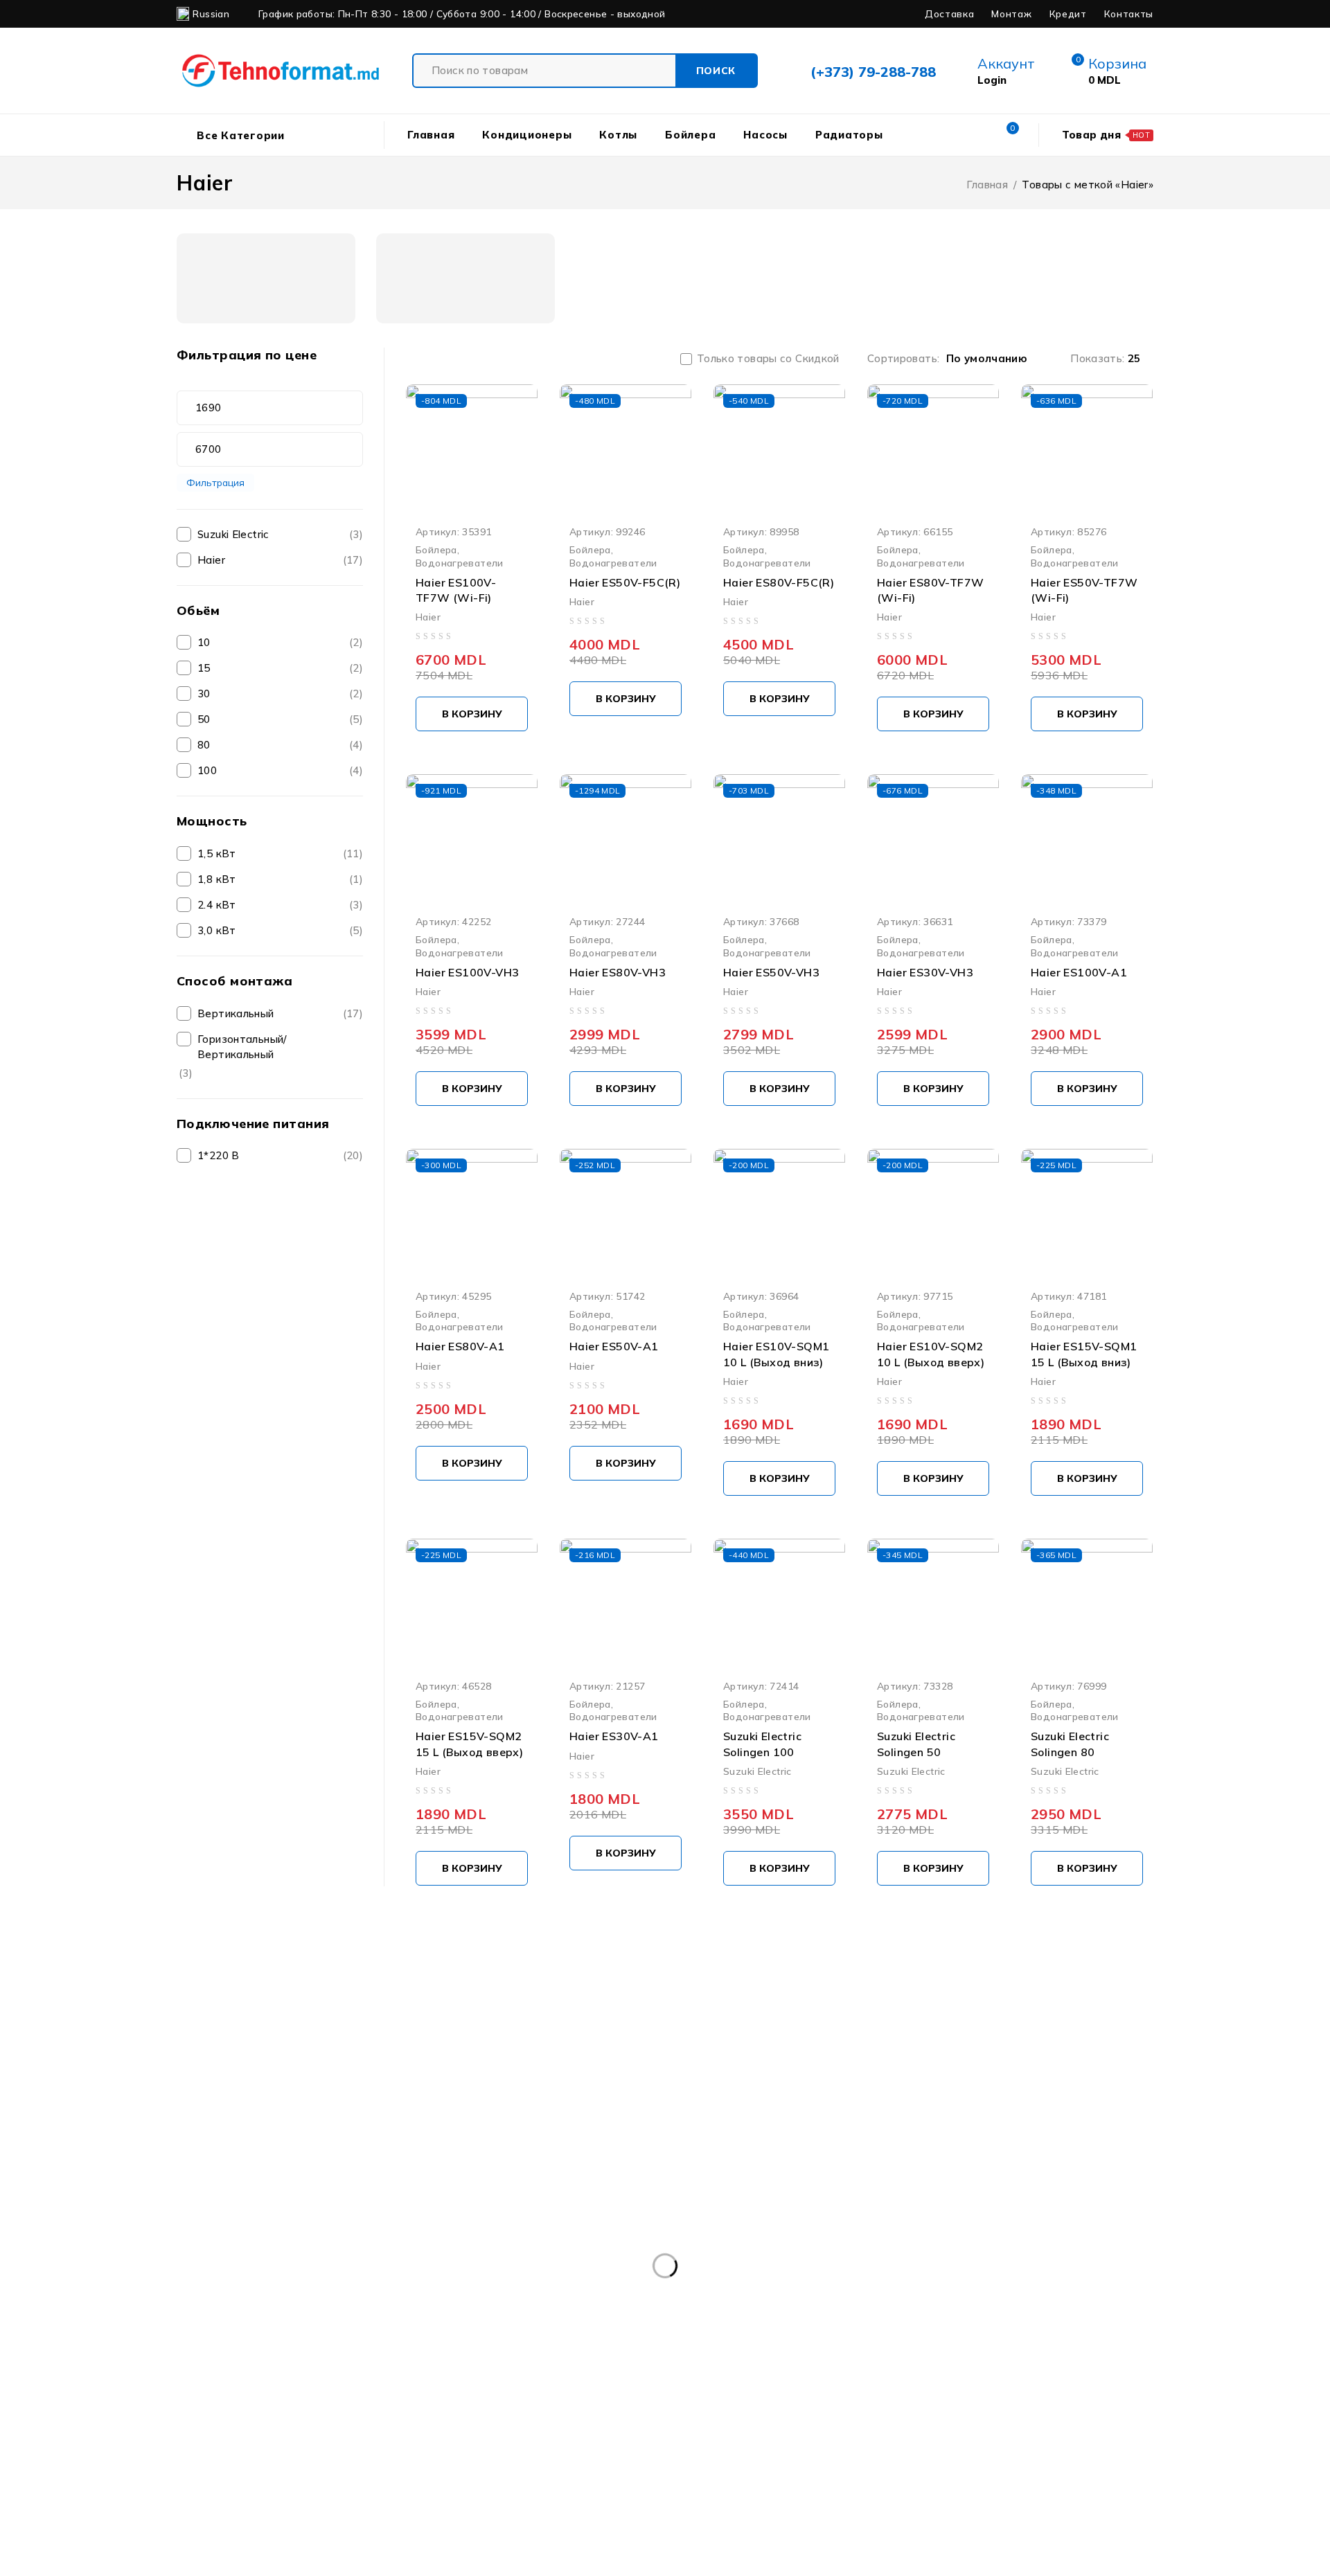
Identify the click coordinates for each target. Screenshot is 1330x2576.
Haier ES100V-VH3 (467, 972)
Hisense (209, 2404)
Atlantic (441, 2319)
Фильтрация (215, 482)
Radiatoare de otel (748, 2404)
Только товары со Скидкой (768, 359)
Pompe (569, 2404)
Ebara (886, 2376)
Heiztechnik (1074, 2376)
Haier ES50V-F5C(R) (625, 582)
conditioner (644, 2376)
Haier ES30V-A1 (614, 1736)
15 (204, 668)
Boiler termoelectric (1062, 2319)
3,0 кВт (217, 930)
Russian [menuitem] (211, 14)
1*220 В (219, 1155)
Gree (945, 2376)
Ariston (372, 2319)
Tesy (979, 2404)
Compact (453, 2376)
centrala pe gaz (228, 2376)
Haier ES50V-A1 (614, 1346)
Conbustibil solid (546, 2376)
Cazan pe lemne (1091, 2347)
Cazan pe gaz (986, 2347)
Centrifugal (325, 2376)
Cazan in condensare (752, 2347)
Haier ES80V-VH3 (618, 972)
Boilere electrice (847, 2319)
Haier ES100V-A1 (1079, 972)
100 (207, 770)
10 (204, 642)
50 (204, 719)
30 (204, 694)
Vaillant (1041, 2404)
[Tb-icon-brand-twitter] (252, 2202)
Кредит (1068, 14)
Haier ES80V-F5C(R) (779, 582)
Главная (987, 185)
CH (391, 2376)
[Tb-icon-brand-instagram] (304, 2202)
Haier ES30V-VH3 (925, 972)
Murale (503, 2404)
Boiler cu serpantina (663, 2319)
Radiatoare (645, 2404)
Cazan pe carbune (877, 2347)
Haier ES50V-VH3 (771, 972)
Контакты (1129, 14)
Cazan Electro (636, 2347)
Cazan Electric (537, 2347)
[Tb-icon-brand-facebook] (201, 2202)
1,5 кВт (217, 853)
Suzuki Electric (233, 534)
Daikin (825, 2376)
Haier (211, 560)
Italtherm (352, 2404)
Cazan (455, 2347)
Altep (308, 2319)
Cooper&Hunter (741, 2376)
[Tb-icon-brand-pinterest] (355, 2202)
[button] (472, 714)
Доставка (949, 14)
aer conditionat (226, 2319)
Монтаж (1011, 14)
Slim (835, 2404)
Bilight (508, 2319)
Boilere (760, 2319)
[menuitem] (209, 14)
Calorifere (267, 2347)
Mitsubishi (431, 2404)
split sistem (907, 2404)
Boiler (569, 2319)
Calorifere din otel (365, 2347)
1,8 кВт (217, 879)
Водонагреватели (460, 563)
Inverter (279, 2404)
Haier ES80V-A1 (460, 1346)
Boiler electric (951, 2319)
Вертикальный (236, 1013)
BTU (200, 2347)
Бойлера (436, 549)
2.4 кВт (217, 905)
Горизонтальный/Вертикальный (242, 1047)
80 (204, 745)
